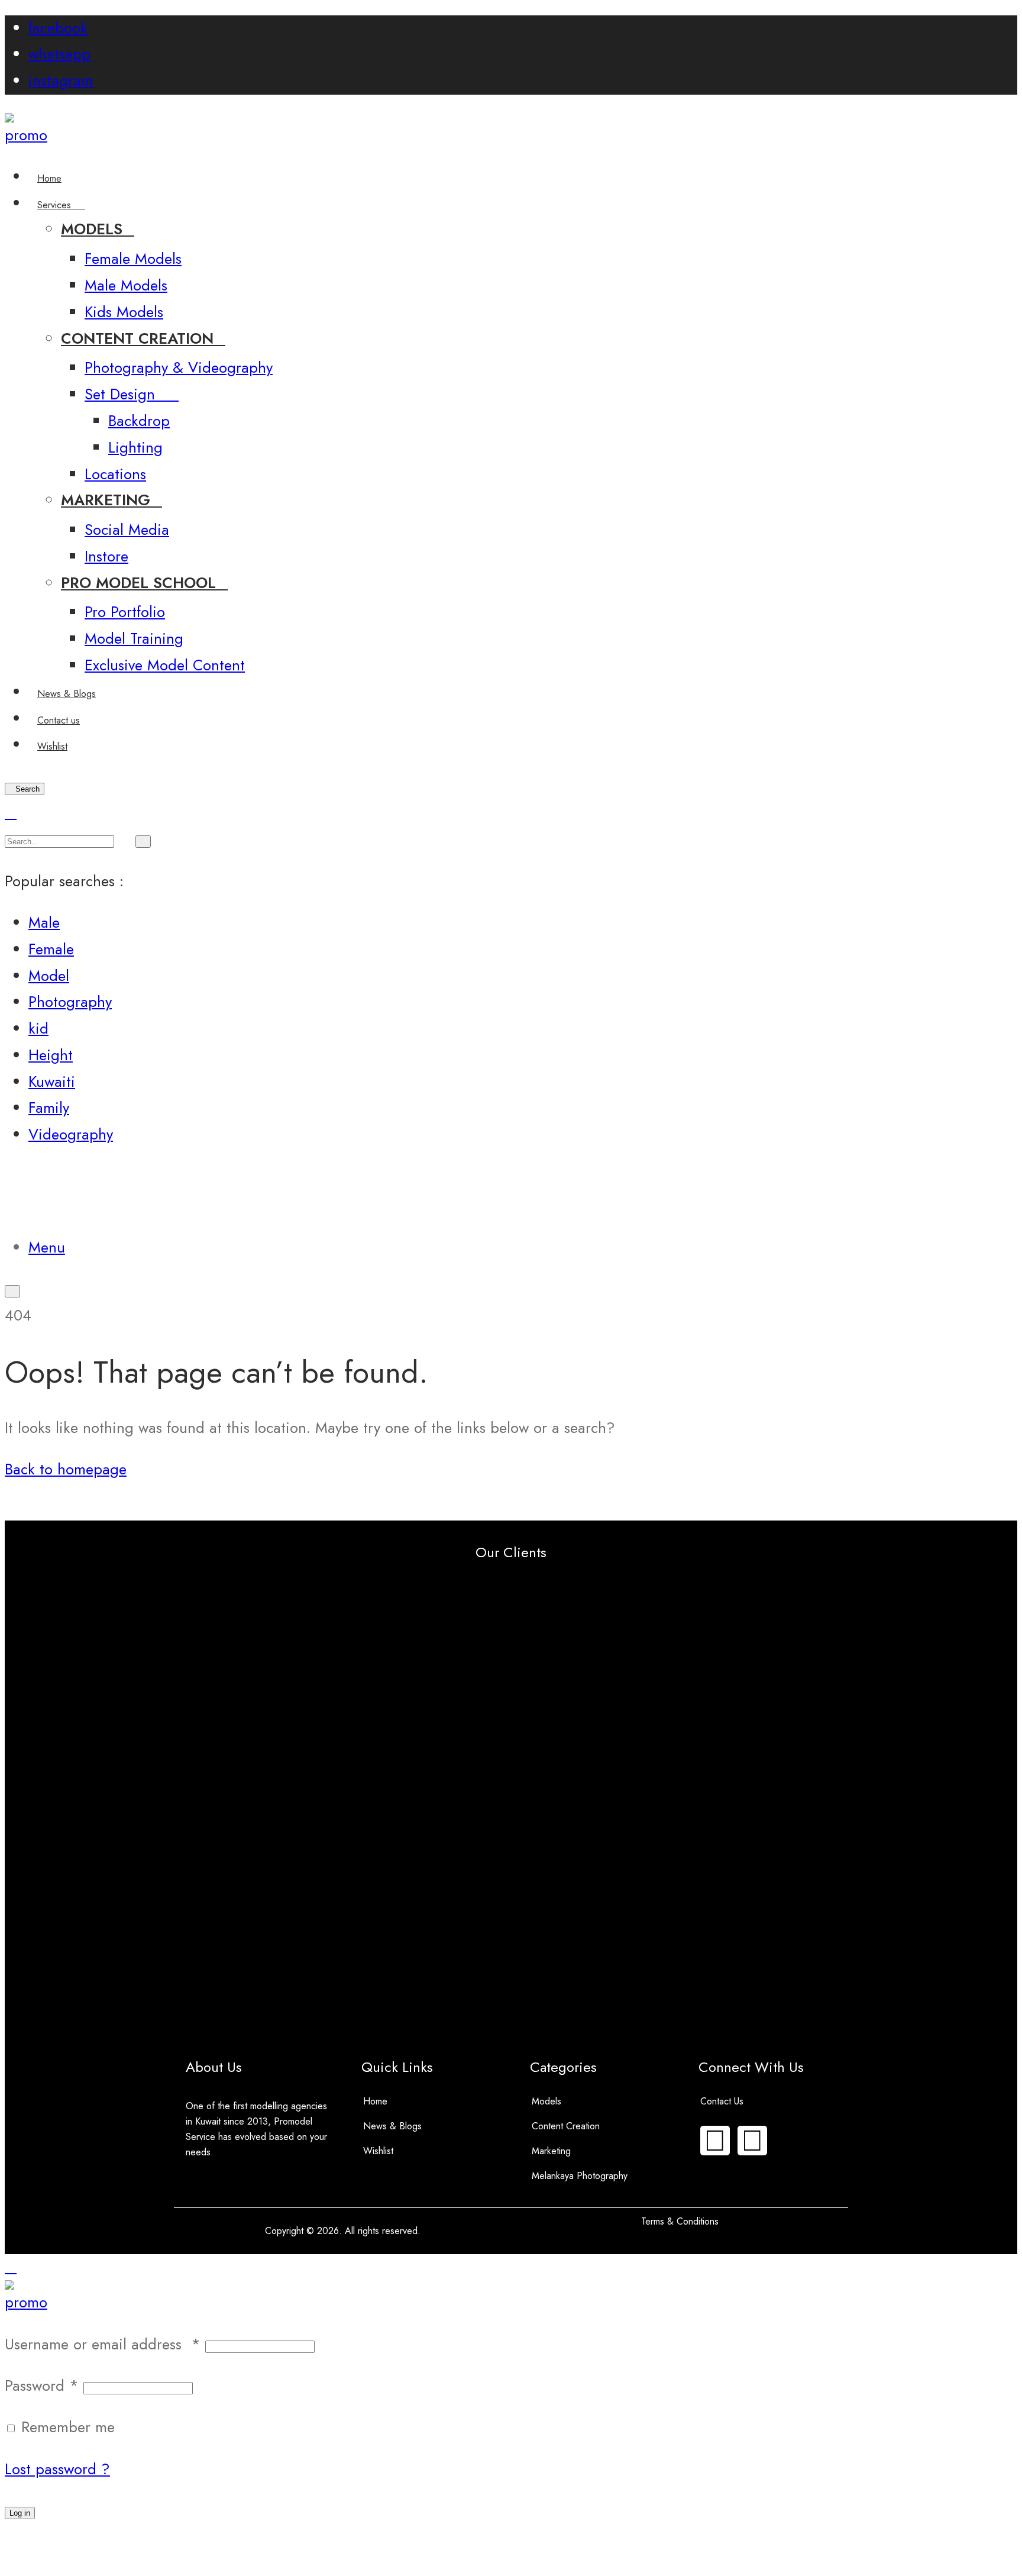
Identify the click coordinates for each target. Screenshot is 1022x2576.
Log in (20, 2513)
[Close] (11, 813)
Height (51, 1055)
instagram (61, 81)
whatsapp (59, 54)
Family (49, 1108)
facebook (58, 28)
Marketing (551, 2151)
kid (38, 1029)
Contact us (722, 2101)
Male (44, 923)
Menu (47, 1247)
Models (546, 2101)
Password (42, 2386)
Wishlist (378, 2151)
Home (375, 2101)
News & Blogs (392, 2126)
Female (51, 949)
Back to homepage (66, 1469)
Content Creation (566, 2126)
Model (49, 976)
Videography (71, 1134)
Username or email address (103, 2344)
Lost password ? (57, 2469)
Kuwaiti (52, 1082)
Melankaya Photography (580, 2176)
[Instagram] (715, 2141)
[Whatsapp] (752, 2141)
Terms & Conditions (680, 2221)
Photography (70, 1002)
